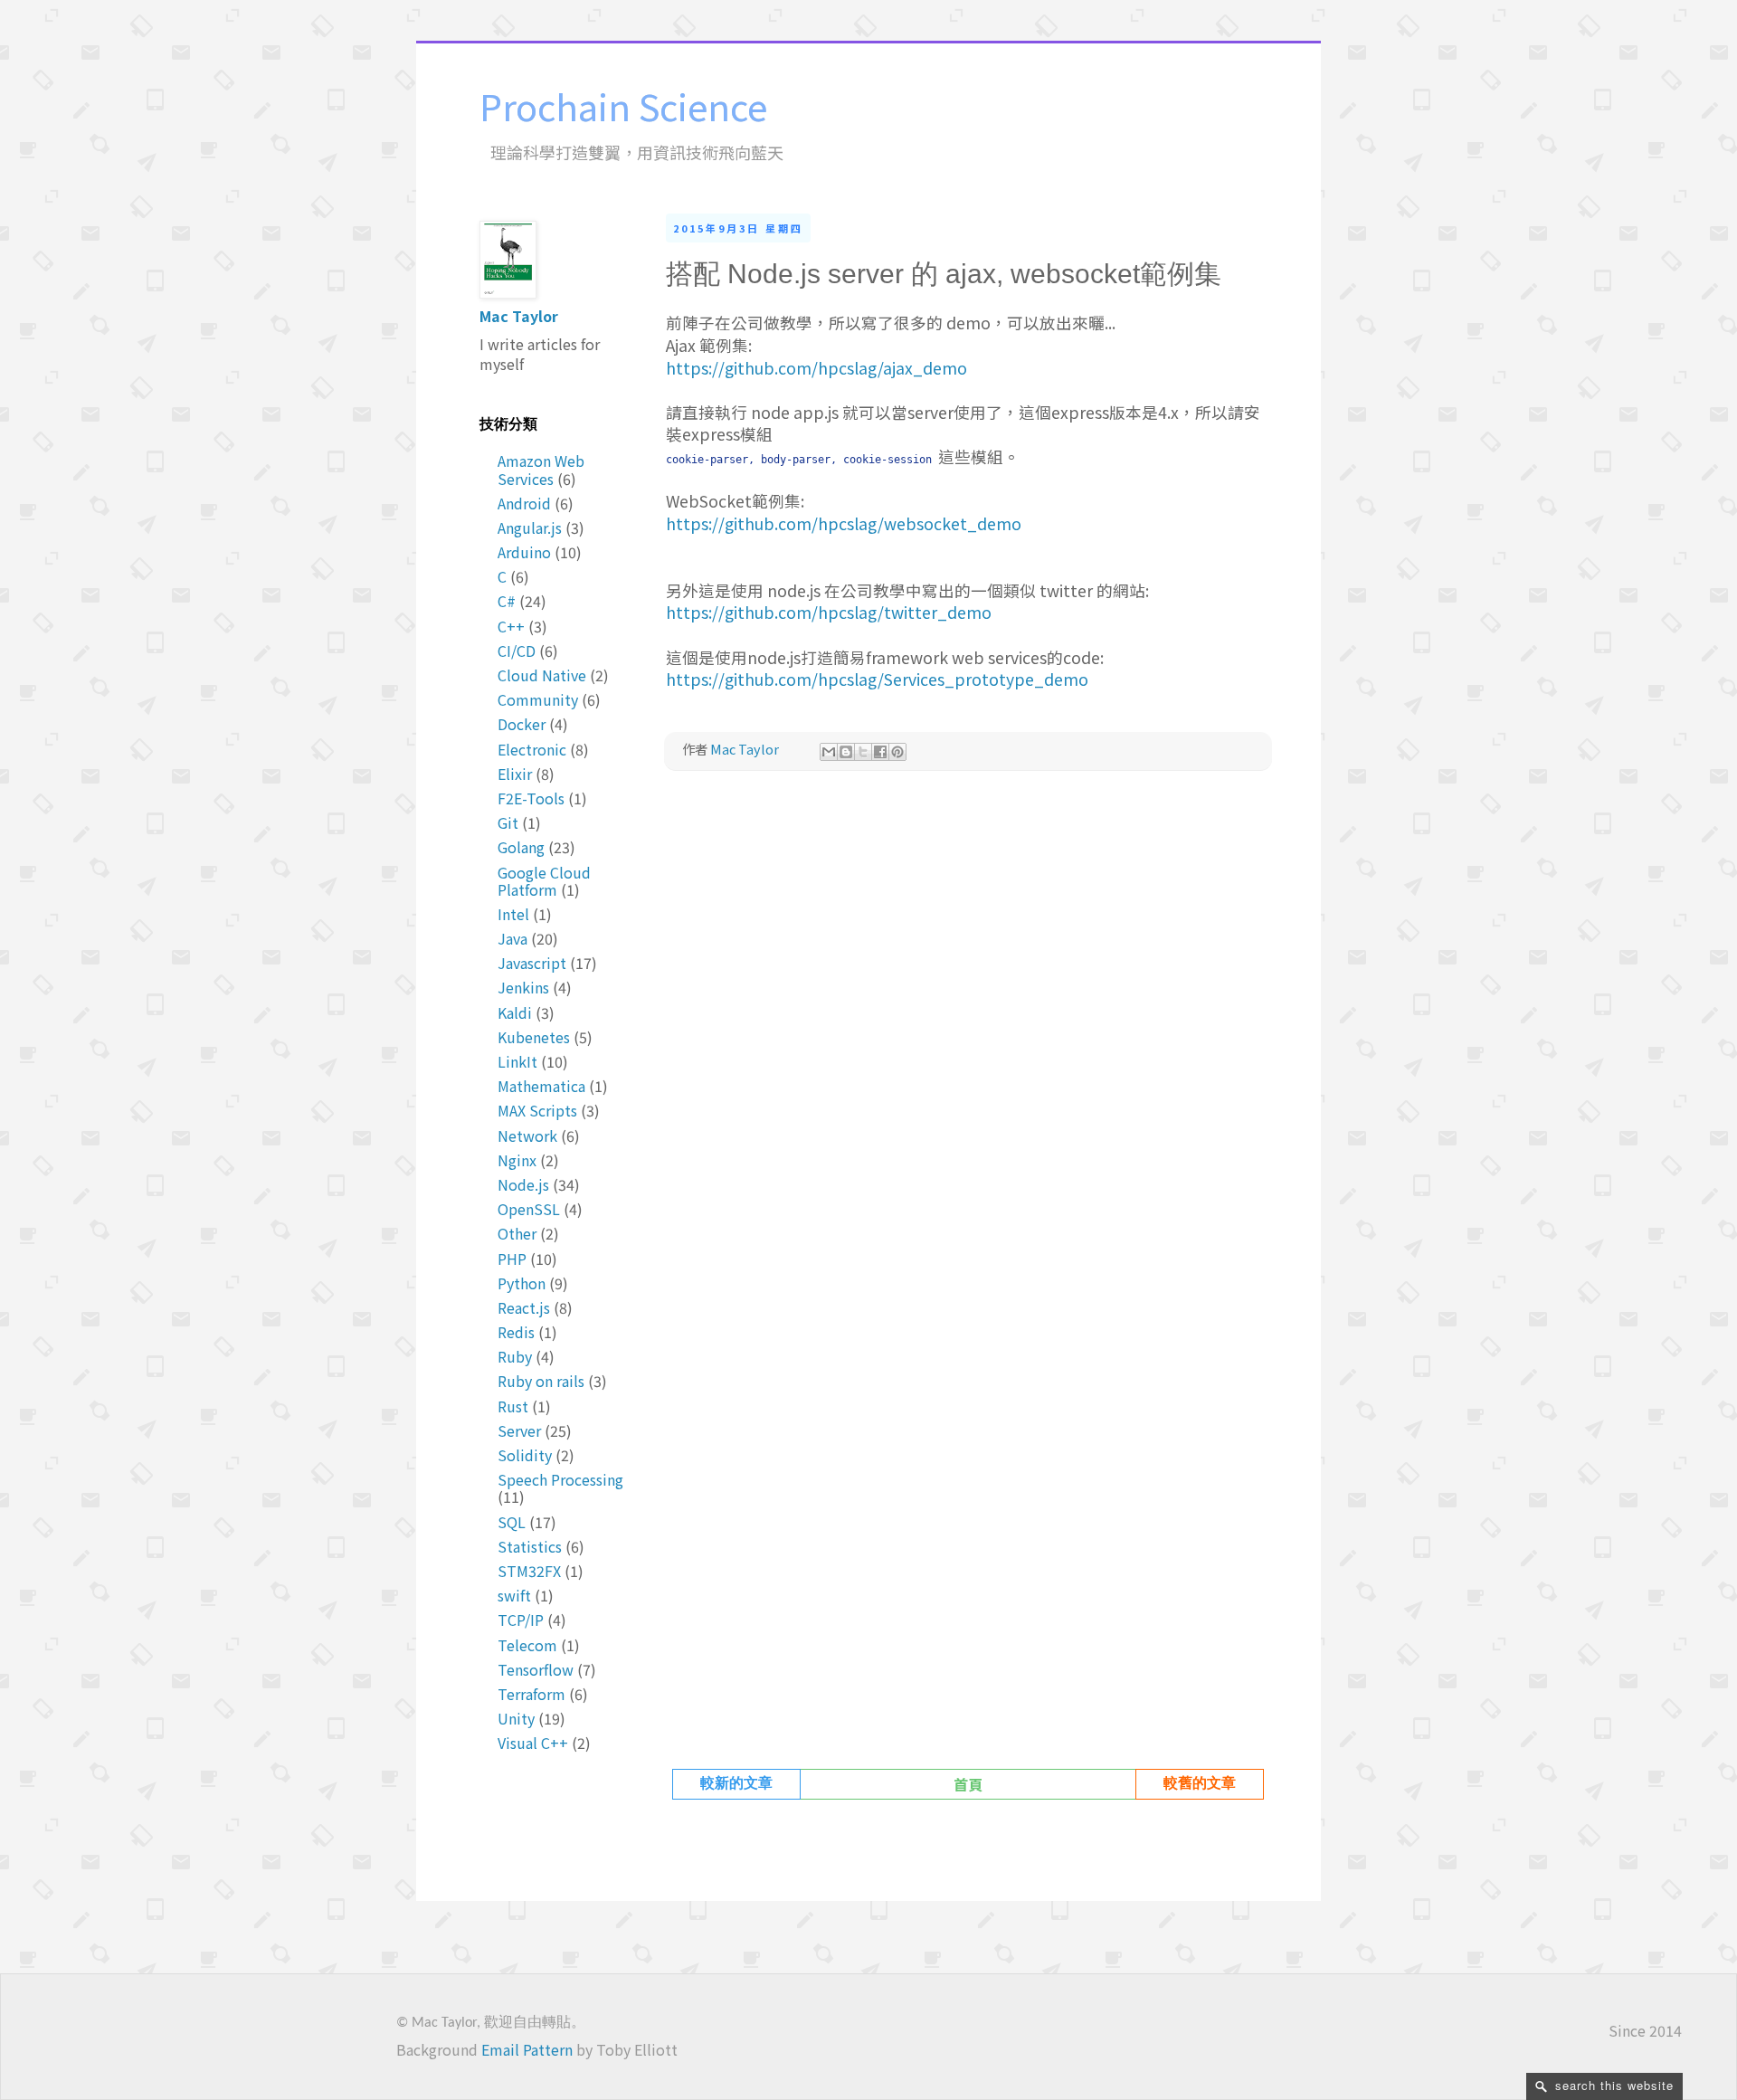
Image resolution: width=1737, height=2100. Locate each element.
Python (522, 1283)
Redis (516, 1332)
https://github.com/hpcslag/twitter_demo (829, 612)
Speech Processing (560, 1479)
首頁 (968, 1784)
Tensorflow (536, 1669)
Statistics (530, 1546)
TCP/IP (521, 1620)
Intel (513, 914)
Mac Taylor (519, 316)
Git (508, 822)
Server (519, 1430)
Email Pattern (527, 2049)
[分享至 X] (863, 752)
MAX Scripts (537, 1110)
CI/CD (517, 651)
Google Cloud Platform (544, 881)
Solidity (525, 1455)
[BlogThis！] (846, 752)
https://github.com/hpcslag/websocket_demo (844, 523)
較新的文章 (736, 1784)
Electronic (532, 749)
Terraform (532, 1694)
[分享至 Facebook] (880, 752)
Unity (516, 1718)
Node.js (523, 1184)
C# (507, 601)
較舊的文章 (1200, 1784)
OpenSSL (529, 1209)
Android (524, 503)
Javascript (532, 963)
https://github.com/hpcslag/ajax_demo (816, 368)
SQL (512, 1522)
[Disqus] (968, 1038)
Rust (513, 1406)
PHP (512, 1259)
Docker (522, 724)
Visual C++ (533, 1743)
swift (514, 1595)
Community (538, 699)
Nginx (517, 1160)
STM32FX (529, 1571)
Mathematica (541, 1086)
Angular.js (530, 527)
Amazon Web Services (541, 469)
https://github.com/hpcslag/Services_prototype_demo (877, 679)
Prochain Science (623, 106)
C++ (511, 626)
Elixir (515, 774)
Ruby (515, 1356)
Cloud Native (542, 675)
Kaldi (515, 1012)
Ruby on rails (541, 1381)
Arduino (524, 552)
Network (527, 1136)
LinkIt (517, 1061)
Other (517, 1233)
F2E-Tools (531, 798)
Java (513, 938)
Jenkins (523, 987)
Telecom (527, 1645)
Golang (521, 847)
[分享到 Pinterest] (897, 752)
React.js (524, 1307)
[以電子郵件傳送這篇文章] (829, 752)
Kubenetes (534, 1037)
